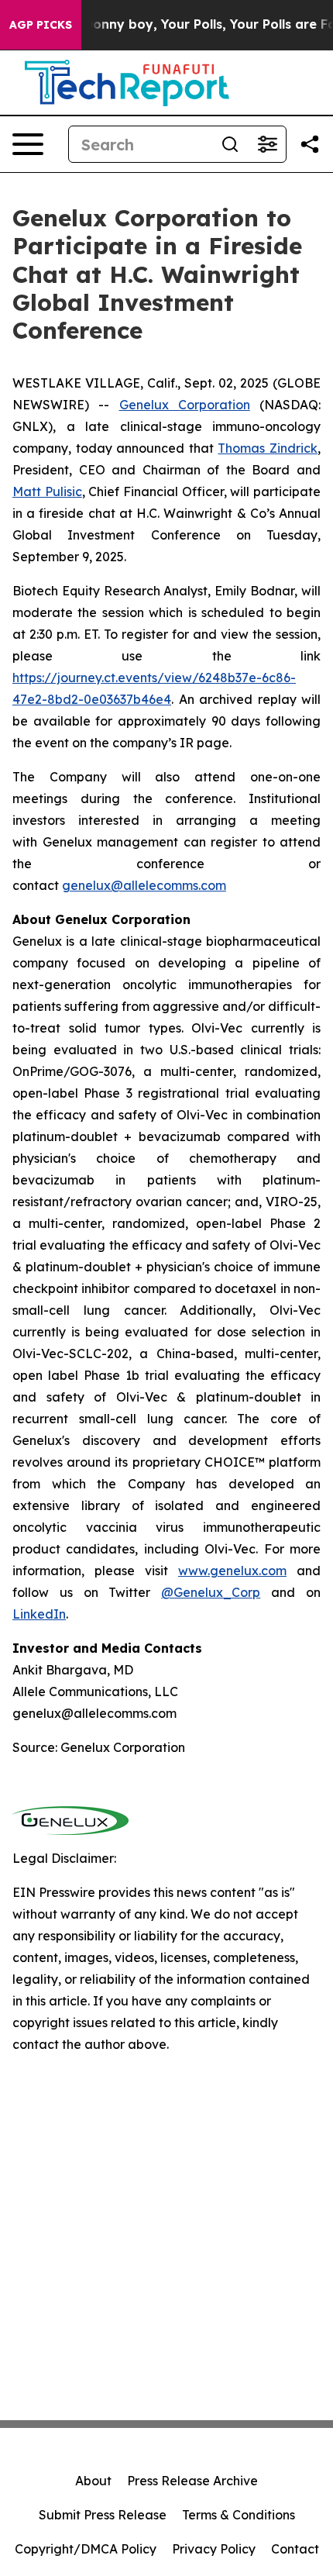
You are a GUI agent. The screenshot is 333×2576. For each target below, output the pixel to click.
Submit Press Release (103, 2515)
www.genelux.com (232, 1571)
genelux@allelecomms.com (144, 885)
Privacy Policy (214, 2549)
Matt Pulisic (47, 491)
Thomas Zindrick (268, 448)
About (93, 2481)
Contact (295, 2549)
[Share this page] (310, 144)
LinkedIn (39, 1614)
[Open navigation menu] (28, 144)
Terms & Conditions (239, 2515)
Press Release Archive (192, 2481)
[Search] (230, 144)
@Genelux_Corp (211, 1592)
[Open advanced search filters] (267, 144)
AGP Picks (41, 25)
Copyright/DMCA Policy (86, 2549)
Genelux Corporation (185, 405)
